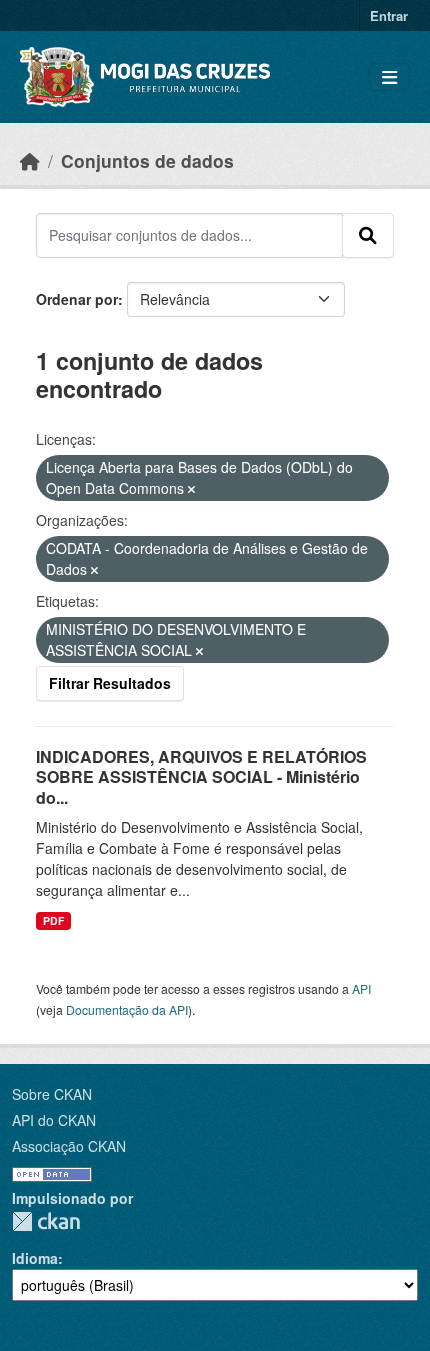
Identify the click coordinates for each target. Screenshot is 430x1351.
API (361, 988)
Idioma (35, 1258)
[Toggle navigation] (389, 77)
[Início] (30, 160)
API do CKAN (54, 1120)
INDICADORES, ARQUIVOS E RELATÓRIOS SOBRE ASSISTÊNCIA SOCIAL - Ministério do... (201, 777)
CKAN (46, 1221)
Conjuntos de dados (147, 160)
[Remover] (191, 489)
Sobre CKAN (52, 1094)
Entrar (389, 15)
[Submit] (368, 235)
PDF (53, 920)
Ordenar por (77, 299)
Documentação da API (127, 1009)
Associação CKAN (69, 1146)
